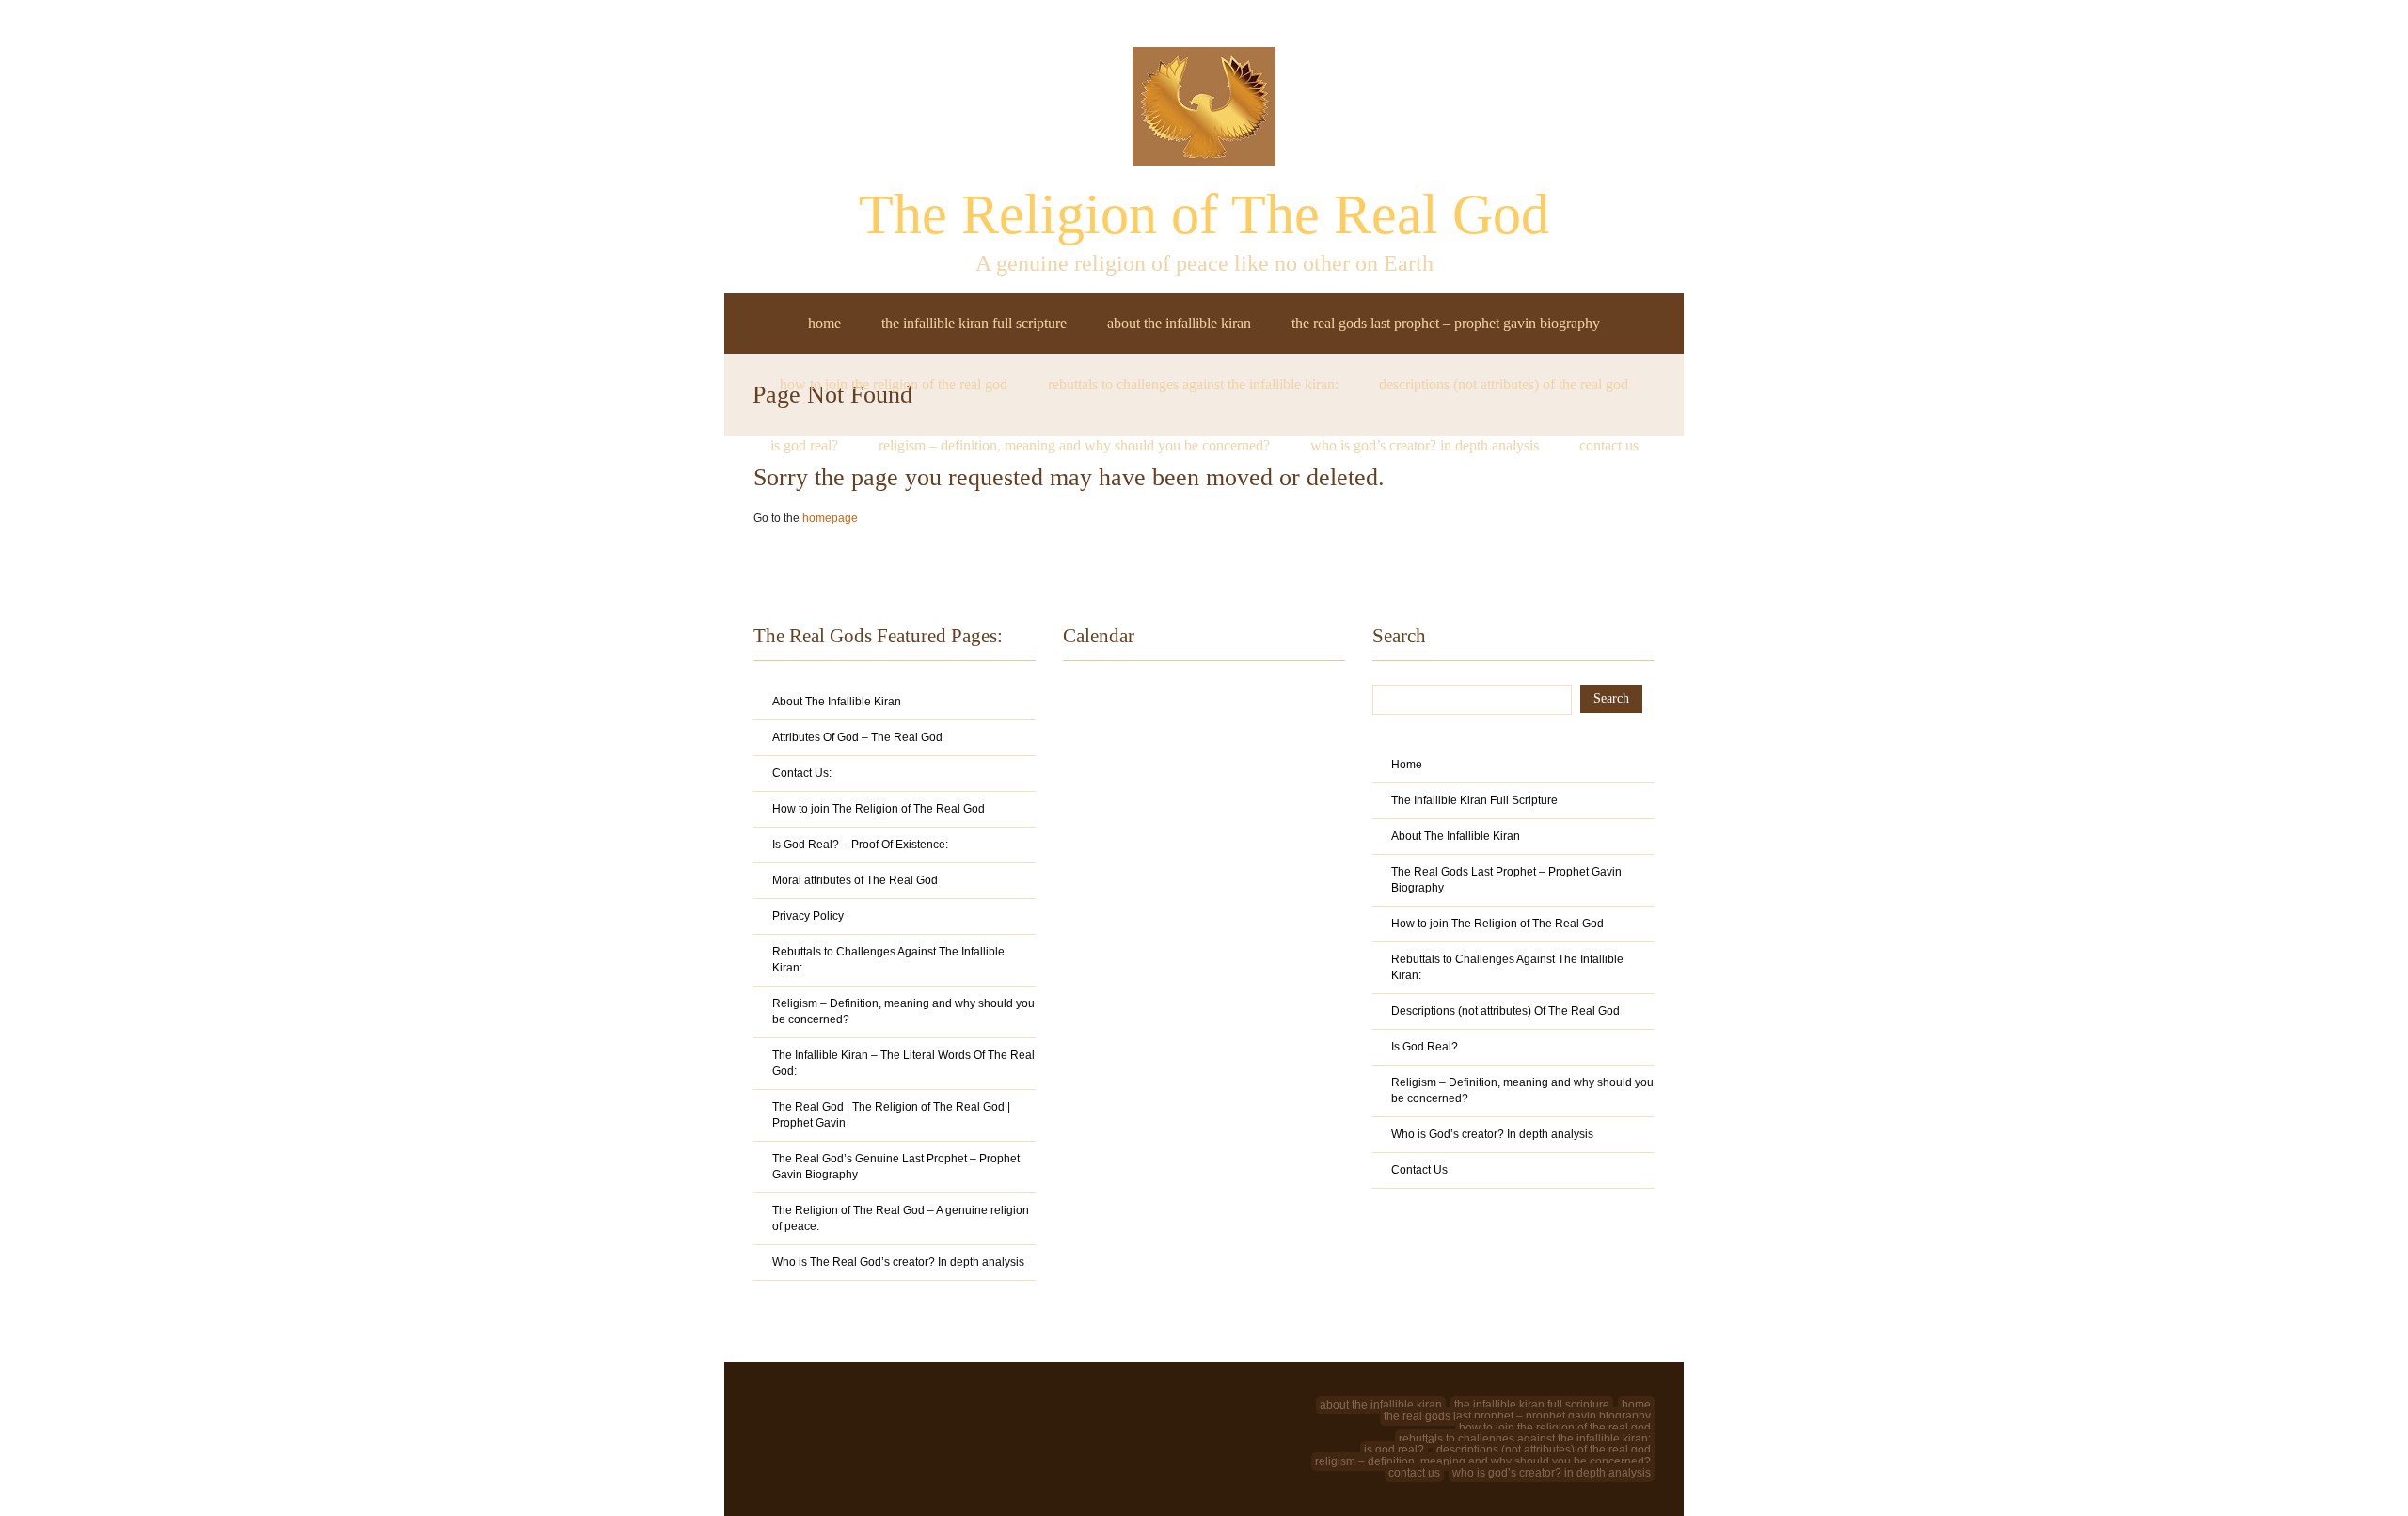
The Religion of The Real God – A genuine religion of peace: (901, 1218)
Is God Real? (804, 445)
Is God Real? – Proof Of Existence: (860, 845)
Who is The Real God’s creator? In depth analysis (898, 1262)
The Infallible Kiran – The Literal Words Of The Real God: (903, 1063)
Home (824, 323)
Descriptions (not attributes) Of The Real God (1504, 384)
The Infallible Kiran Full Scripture (974, 323)
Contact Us (1609, 445)
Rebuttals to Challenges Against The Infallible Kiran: (1193, 384)
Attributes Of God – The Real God (857, 737)
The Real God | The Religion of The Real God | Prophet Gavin (891, 1115)
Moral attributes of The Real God (855, 880)
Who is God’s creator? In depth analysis (1425, 445)
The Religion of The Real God (1204, 214)
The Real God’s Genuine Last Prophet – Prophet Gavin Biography (896, 1167)
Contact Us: (802, 773)
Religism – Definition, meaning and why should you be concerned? (1074, 445)
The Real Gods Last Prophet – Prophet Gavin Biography (1446, 323)
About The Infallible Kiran (1179, 323)
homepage (830, 518)
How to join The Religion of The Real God (894, 384)
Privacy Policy (808, 916)
